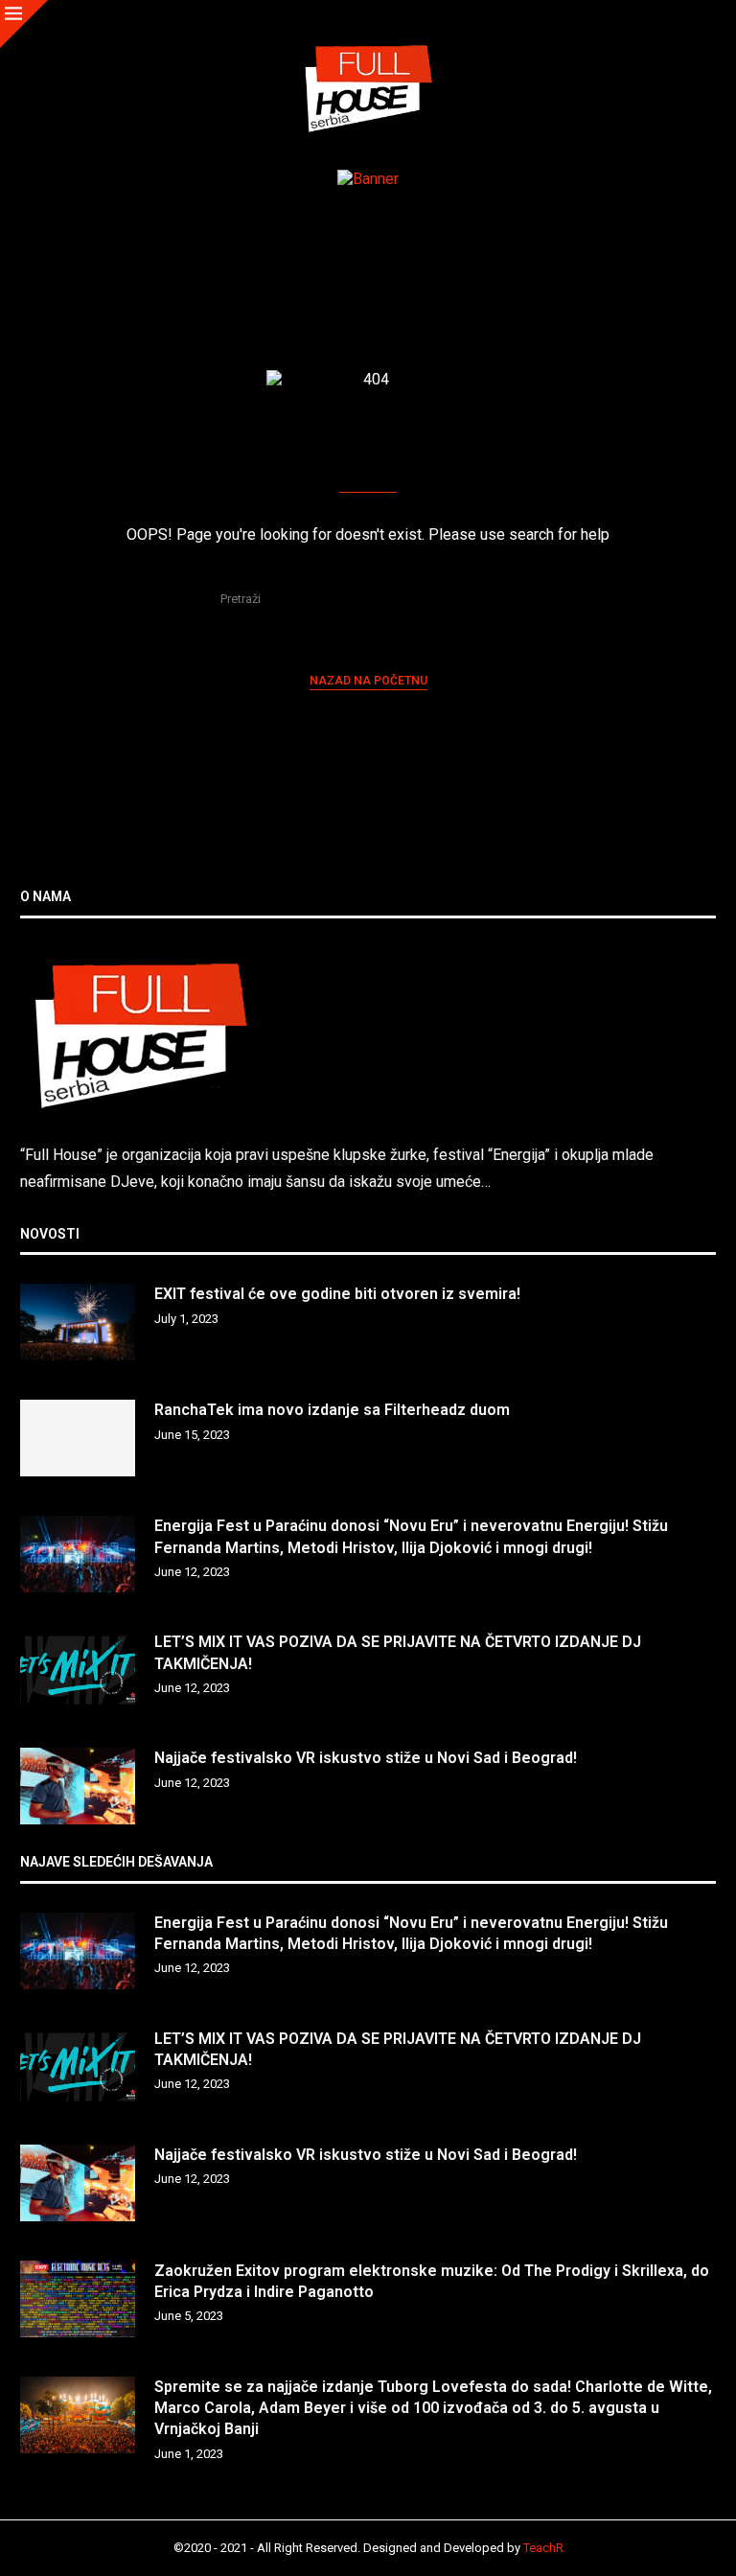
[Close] (24, 24)
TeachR (543, 2548)
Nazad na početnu (368, 681)
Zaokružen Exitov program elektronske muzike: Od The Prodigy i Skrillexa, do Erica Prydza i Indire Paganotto (432, 2281)
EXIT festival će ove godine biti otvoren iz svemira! (337, 1294)
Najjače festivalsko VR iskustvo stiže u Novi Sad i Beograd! (366, 1758)
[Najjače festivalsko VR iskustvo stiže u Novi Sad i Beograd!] (78, 1786)
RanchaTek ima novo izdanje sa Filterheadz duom (332, 1410)
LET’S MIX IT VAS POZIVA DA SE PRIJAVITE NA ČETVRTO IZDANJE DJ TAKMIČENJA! (398, 1652)
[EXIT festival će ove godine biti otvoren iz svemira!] (78, 1322)
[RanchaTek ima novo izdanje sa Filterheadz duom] (78, 1438)
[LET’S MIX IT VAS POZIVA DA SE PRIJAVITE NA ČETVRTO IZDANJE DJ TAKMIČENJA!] (78, 1670)
